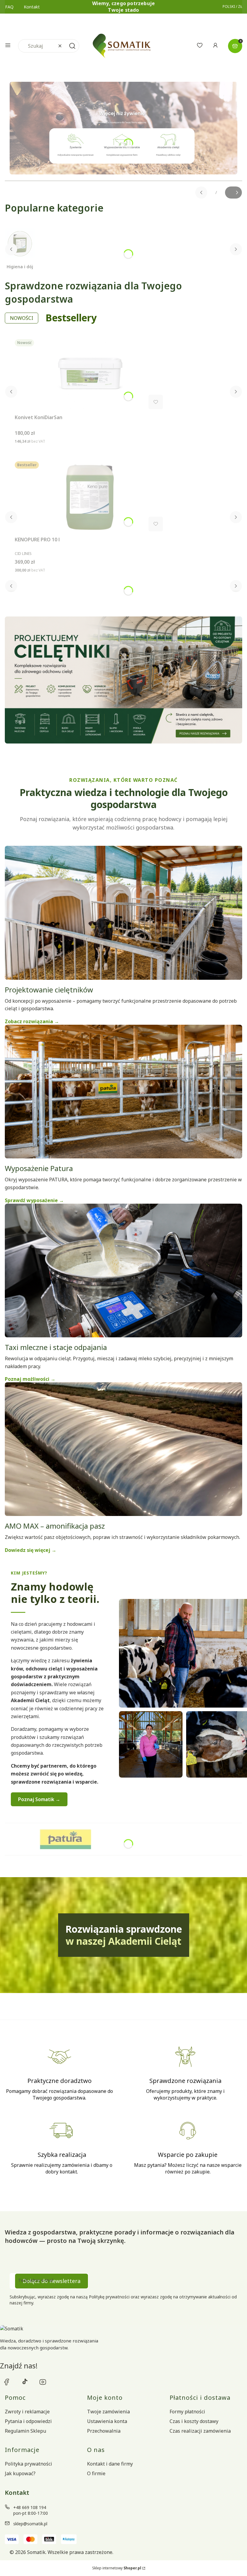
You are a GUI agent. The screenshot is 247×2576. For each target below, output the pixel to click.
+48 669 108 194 (30, 2507)
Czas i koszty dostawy (194, 2421)
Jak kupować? (20, 2473)
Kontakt (32, 7)
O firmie (96, 2473)
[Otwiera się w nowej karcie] (7, 2382)
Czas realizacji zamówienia (200, 2431)
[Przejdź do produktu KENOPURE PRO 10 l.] (90, 498)
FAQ (9, 7)
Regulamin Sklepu (25, 2431)
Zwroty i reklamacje (27, 2412)
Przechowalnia (104, 2431)
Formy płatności (187, 2412)
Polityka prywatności (28, 2464)
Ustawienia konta (107, 2421)
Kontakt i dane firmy (110, 2464)
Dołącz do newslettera (52, 2281)
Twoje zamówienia (108, 2412)
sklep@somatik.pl (30, 2524)
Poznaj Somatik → (39, 1799)
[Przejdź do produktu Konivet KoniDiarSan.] (90, 375)
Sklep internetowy (117, 2568)
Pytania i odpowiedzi (28, 2421)
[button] (8, 46)
